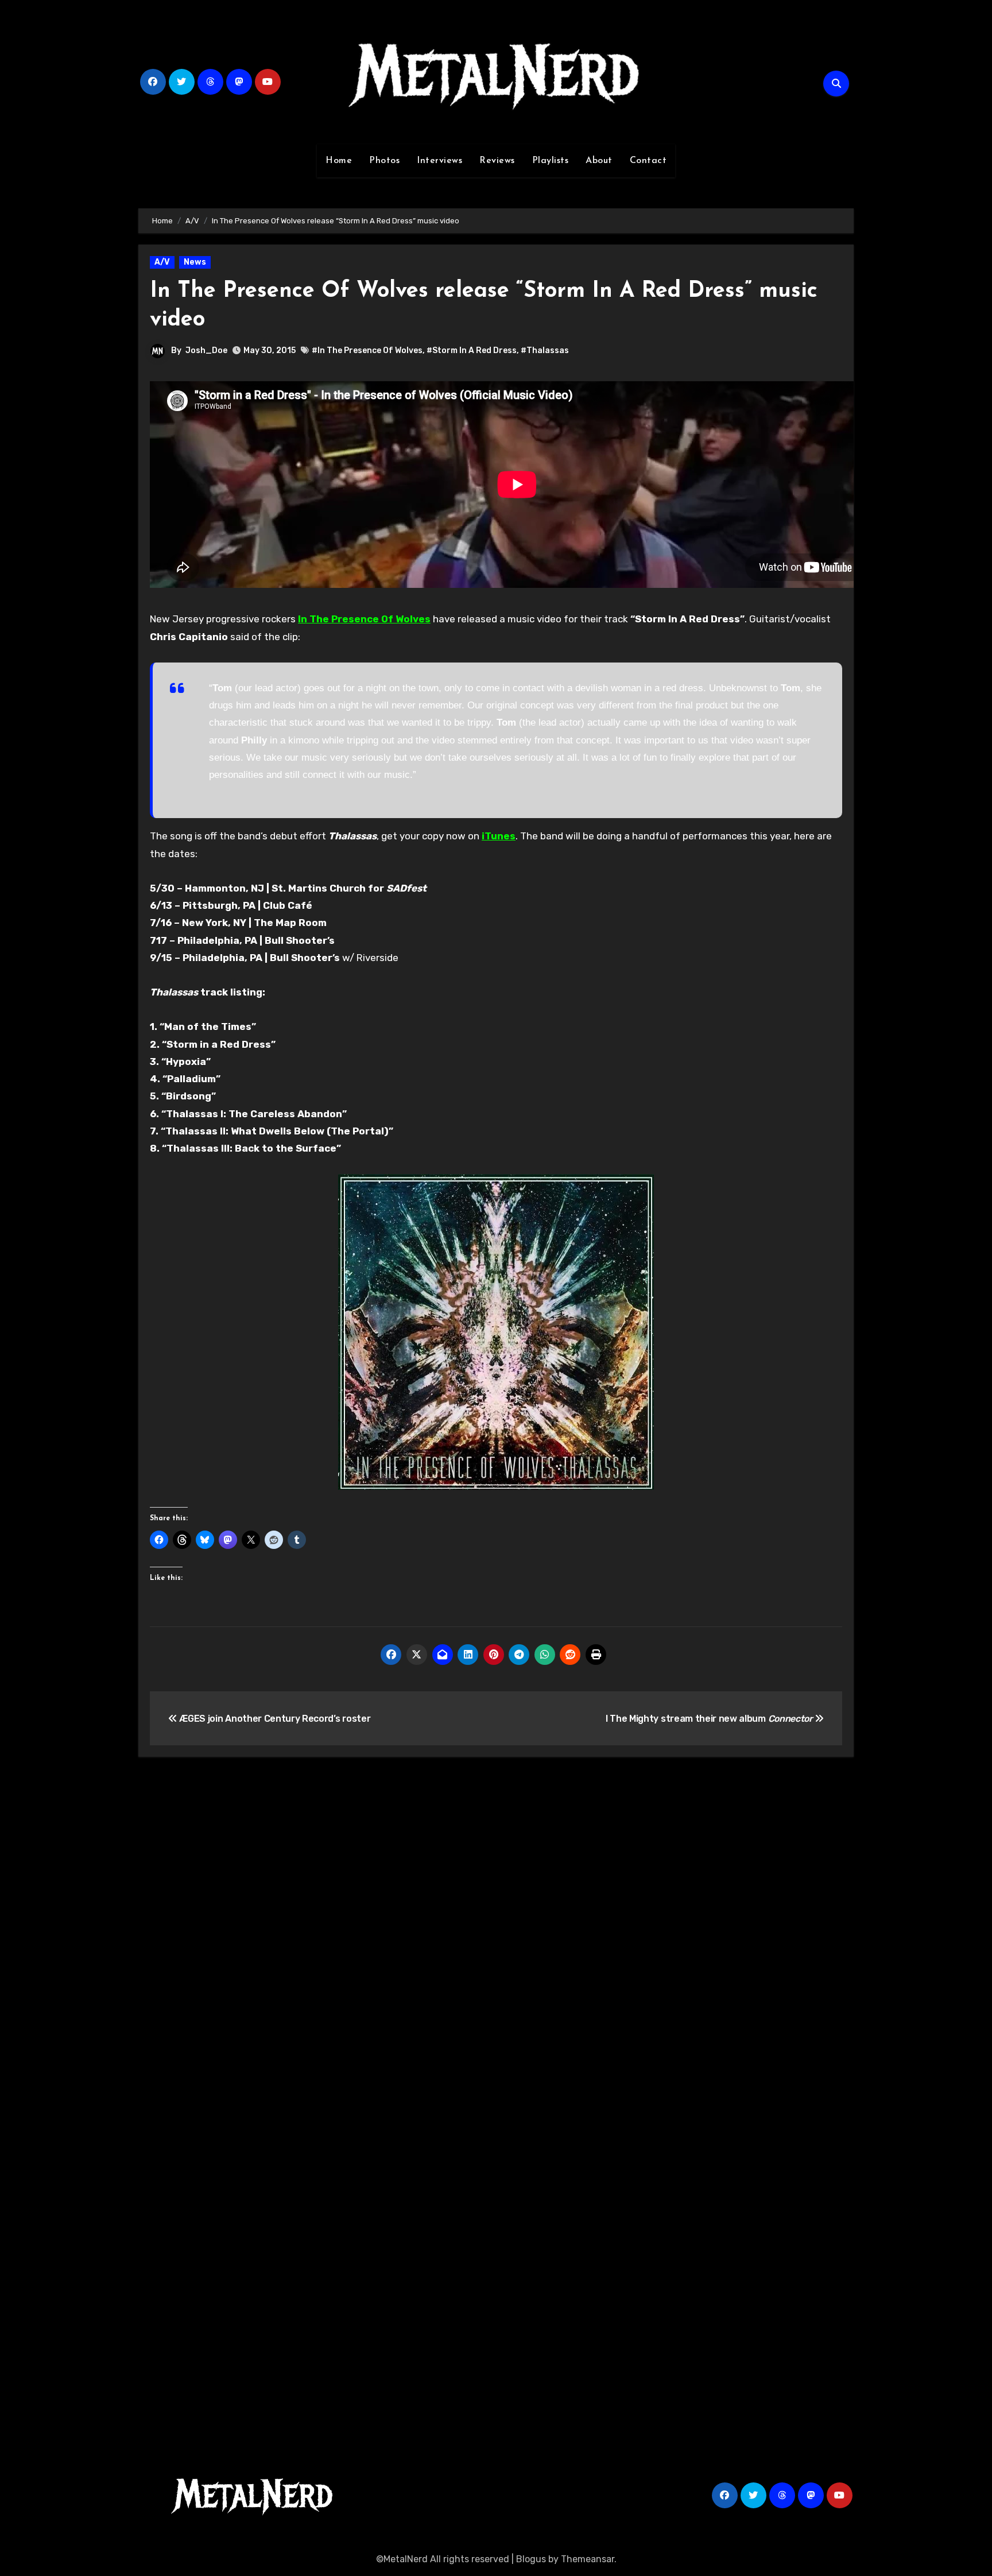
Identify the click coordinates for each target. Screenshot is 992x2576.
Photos (384, 161)
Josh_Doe (206, 350)
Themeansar (588, 2559)
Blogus (531, 2559)
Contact (648, 161)
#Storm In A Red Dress (472, 350)
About (599, 161)
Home (339, 161)
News (195, 262)
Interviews (439, 161)
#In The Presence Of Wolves (367, 350)
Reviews (497, 161)
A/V (162, 262)
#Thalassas (545, 350)
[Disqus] (496, 1934)
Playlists (551, 161)
